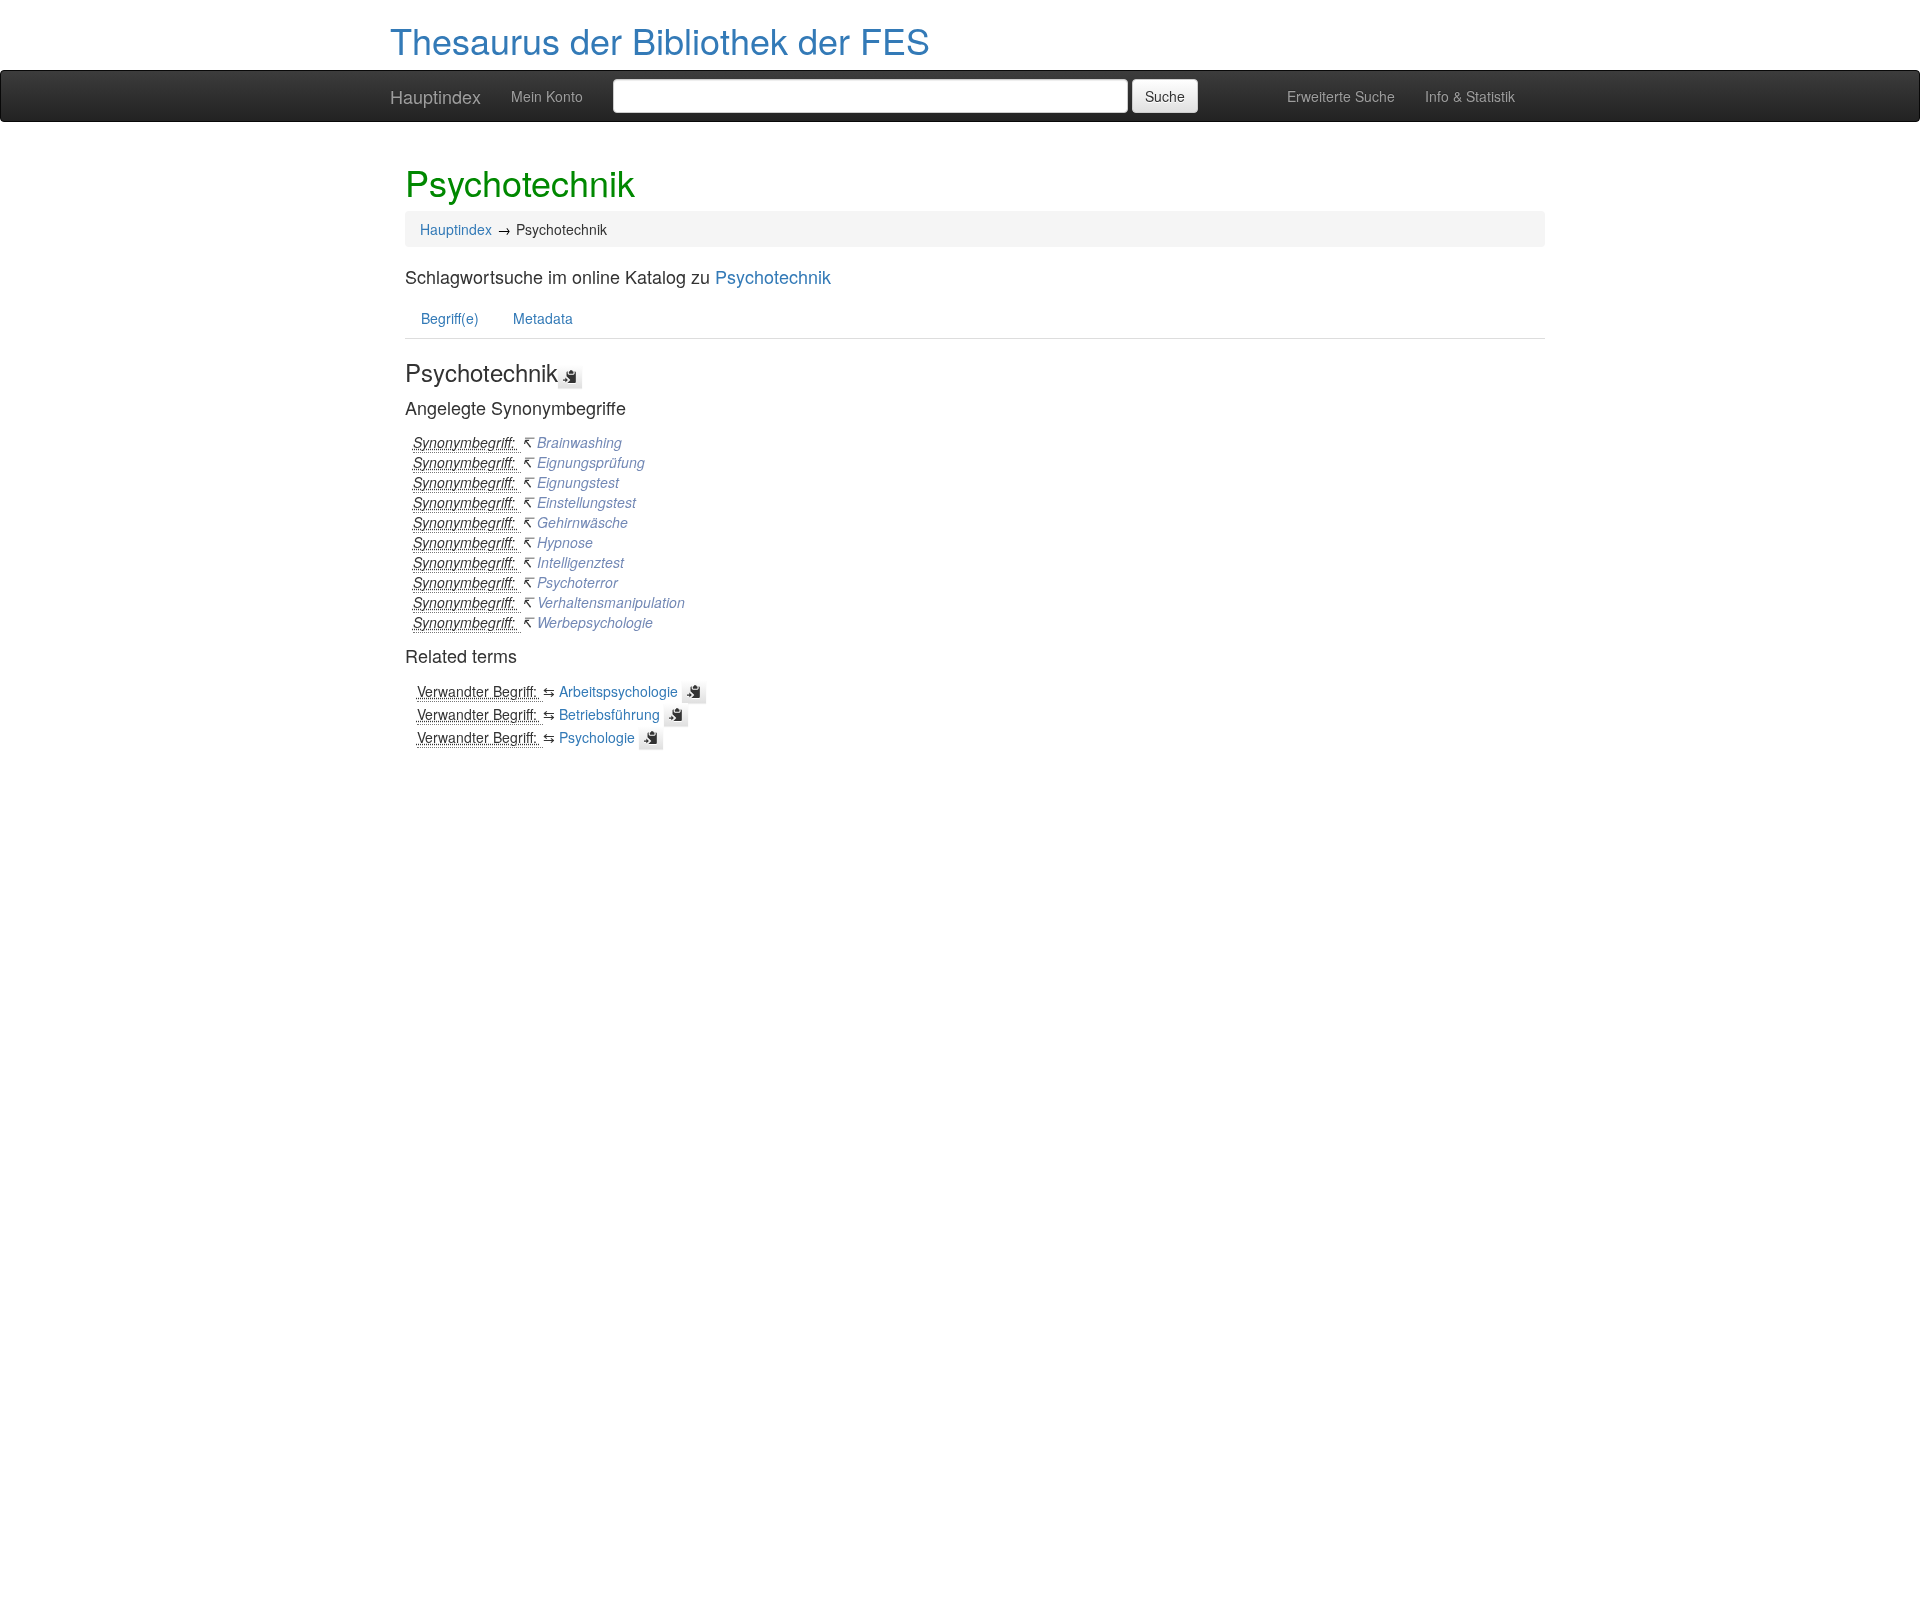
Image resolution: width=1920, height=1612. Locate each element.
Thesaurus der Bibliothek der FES (660, 39)
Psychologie (597, 737)
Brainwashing (579, 442)
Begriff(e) (450, 318)
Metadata (543, 318)
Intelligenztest (580, 562)
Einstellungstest (586, 502)
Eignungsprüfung (591, 462)
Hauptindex (435, 96)
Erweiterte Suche (1341, 96)
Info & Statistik (1470, 96)
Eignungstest (578, 482)
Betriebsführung (609, 714)
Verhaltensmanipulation (611, 602)
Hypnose (565, 542)
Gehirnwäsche (582, 522)
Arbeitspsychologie (618, 691)
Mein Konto (547, 96)
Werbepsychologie (595, 622)
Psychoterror (577, 582)
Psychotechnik (773, 276)
